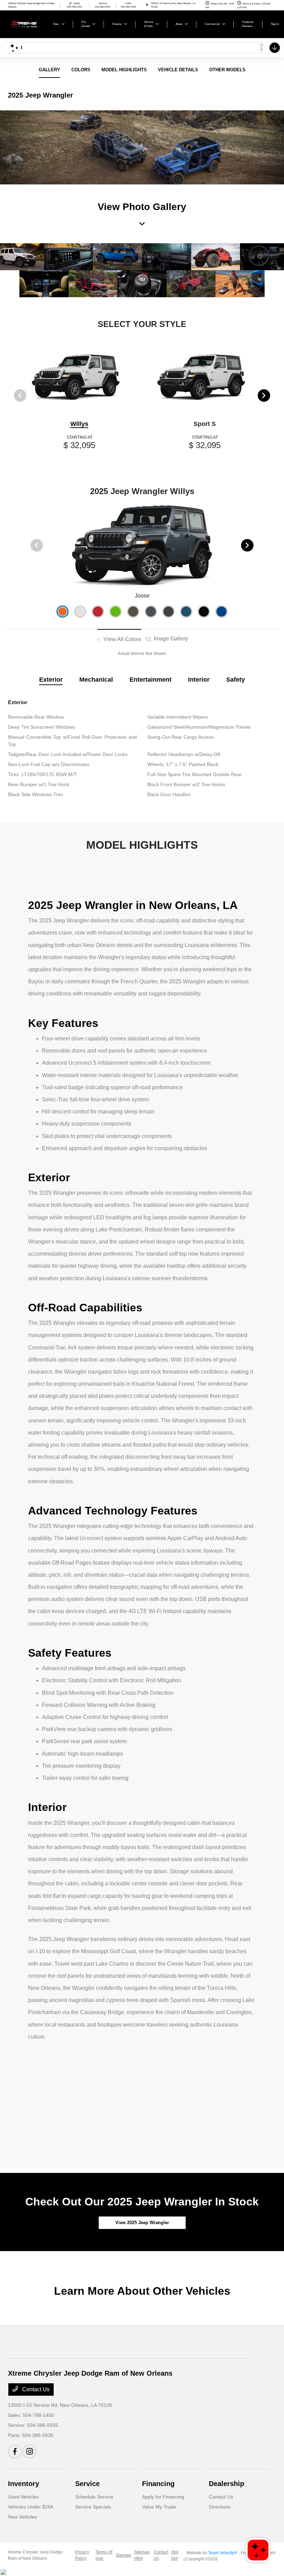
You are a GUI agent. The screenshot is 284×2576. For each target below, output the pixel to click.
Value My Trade (159, 2507)
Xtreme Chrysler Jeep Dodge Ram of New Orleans (35, 2555)
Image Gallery (170, 639)
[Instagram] (29, 2451)
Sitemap (123, 2555)
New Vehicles (23, 2517)
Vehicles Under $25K (31, 2507)
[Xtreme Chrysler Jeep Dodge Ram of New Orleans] (27, 24)
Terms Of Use (104, 2555)
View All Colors (122, 639)
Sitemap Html (142, 2555)
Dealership (227, 2484)
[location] (147, 5)
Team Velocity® (223, 2553)
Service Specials (93, 2507)
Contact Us (35, 2389)
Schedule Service (94, 2497)
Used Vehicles (23, 2497)
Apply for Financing (163, 2497)
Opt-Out (175, 2555)
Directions (220, 2507)
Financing (158, 2484)
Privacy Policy (82, 2555)
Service (87, 2484)
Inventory (24, 2484)
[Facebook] (15, 2451)
